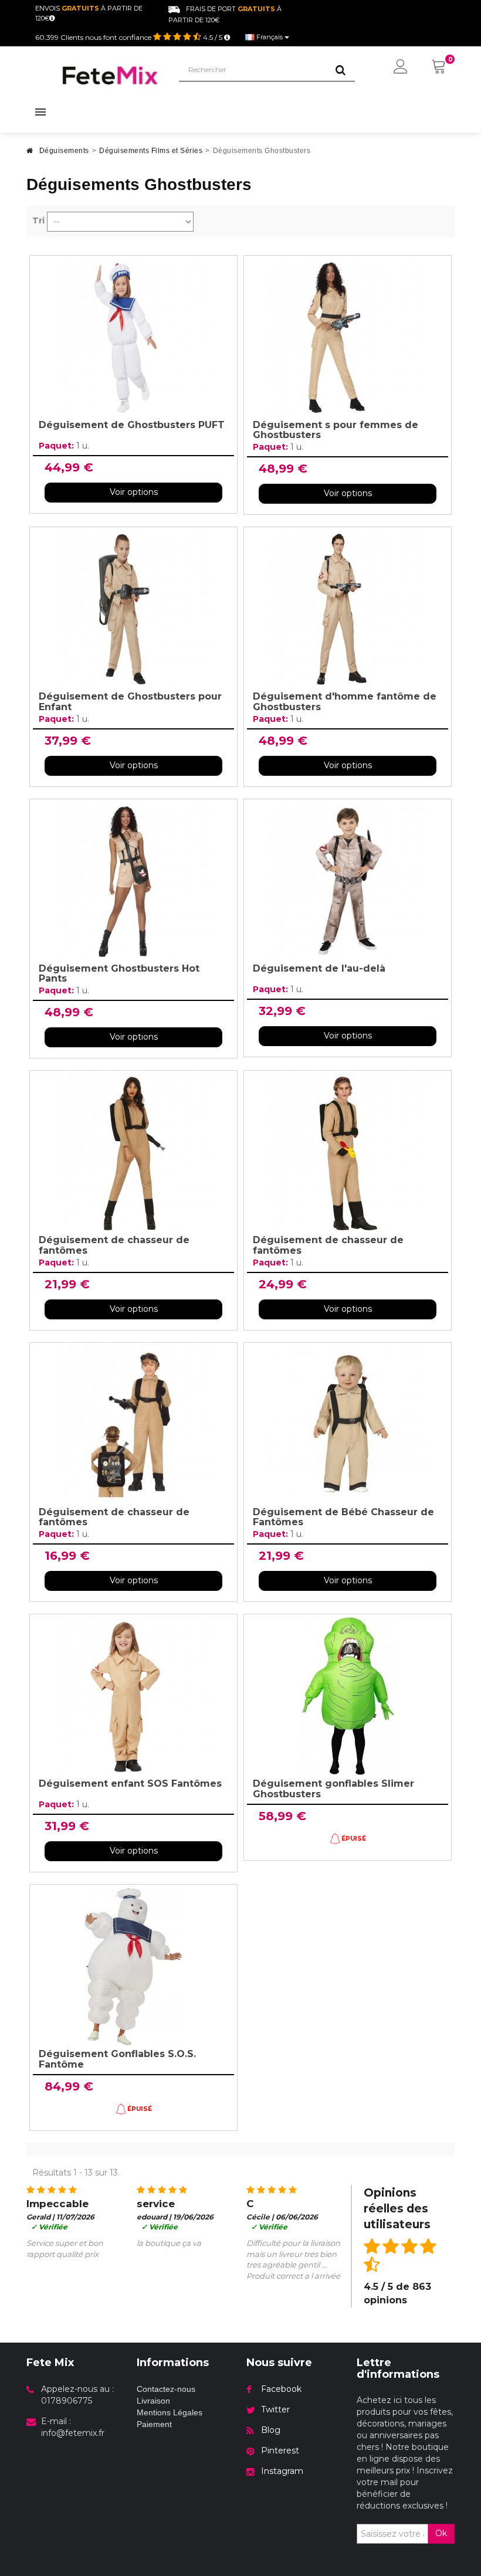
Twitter (275, 2409)
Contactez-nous (166, 2389)
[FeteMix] (110, 75)
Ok (441, 2533)
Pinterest (280, 2451)
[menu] (401, 67)
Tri (38, 220)
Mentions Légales (170, 2412)
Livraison (153, 2401)
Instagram (282, 2471)
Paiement (154, 2424)
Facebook (281, 2389)
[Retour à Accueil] (30, 154)
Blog (271, 2430)
